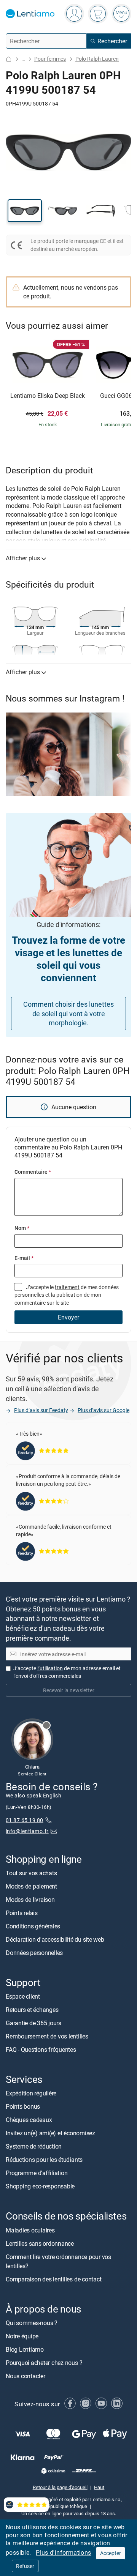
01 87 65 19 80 (25, 1820)
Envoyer (68, 1317)
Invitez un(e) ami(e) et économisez (50, 2133)
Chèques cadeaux (29, 2120)
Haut (99, 2487)
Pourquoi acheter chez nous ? (44, 2363)
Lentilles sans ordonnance (40, 2243)
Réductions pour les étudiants (44, 2160)
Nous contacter (25, 2376)
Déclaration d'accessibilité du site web (55, 1939)
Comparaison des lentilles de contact (53, 2279)
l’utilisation (50, 1668)
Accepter (111, 2553)
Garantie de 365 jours (33, 2023)
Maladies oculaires (30, 2230)
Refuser (25, 2566)
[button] (25, 211)
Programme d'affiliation (37, 2173)
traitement (67, 1287)
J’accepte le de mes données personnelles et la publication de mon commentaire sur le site (67, 1295)
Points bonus (23, 2107)
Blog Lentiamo (25, 2349)
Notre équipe (22, 2336)
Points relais (22, 1913)
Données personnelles (34, 1953)
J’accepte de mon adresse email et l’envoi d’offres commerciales (67, 1672)
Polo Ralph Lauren (97, 59)
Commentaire (33, 1172)
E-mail (24, 1258)
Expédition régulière (31, 2094)
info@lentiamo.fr (27, 1831)
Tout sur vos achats (31, 1873)
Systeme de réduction (34, 2147)
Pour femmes (50, 59)
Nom (22, 1228)
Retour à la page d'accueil (60, 2487)
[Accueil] (9, 59)
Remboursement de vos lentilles (47, 2037)
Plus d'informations (64, 2552)
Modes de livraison (30, 1900)
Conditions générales (33, 1926)
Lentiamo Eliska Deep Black (48, 396)
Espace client (23, 1997)
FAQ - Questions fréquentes (41, 2050)
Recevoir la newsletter (69, 1690)
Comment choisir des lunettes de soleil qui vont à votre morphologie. (68, 1014)
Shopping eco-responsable (40, 2187)
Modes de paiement (31, 1886)
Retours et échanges (32, 2010)
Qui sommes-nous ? (32, 2323)
